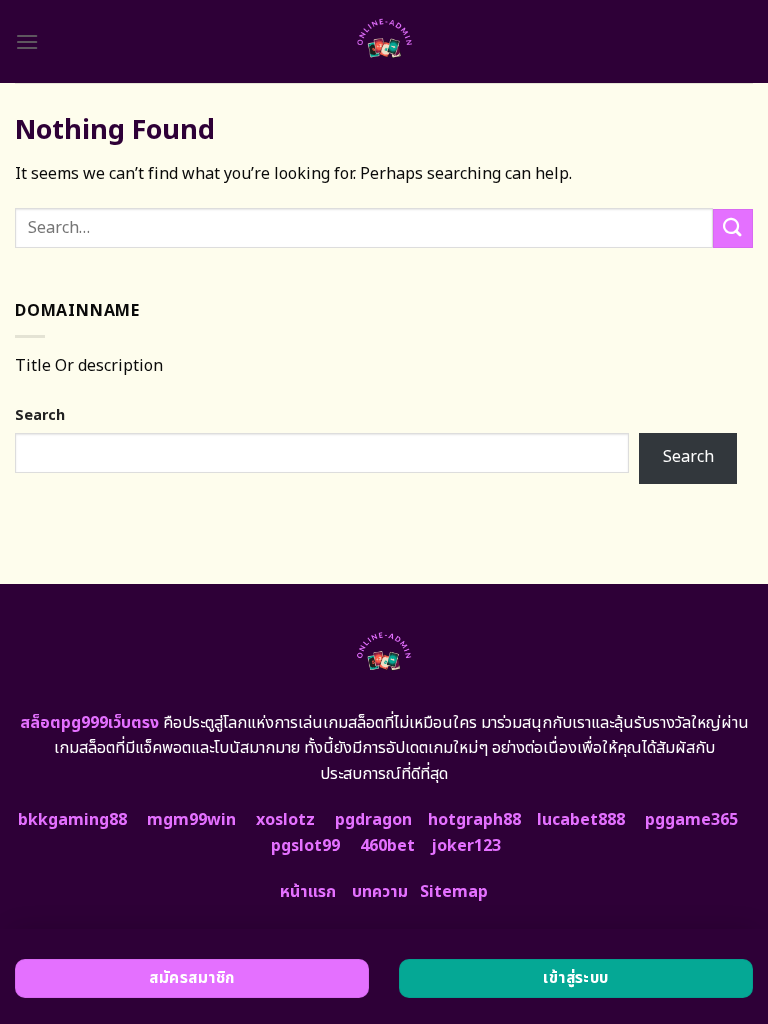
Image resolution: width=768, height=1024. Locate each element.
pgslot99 (305, 846)
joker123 (466, 846)
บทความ (380, 892)
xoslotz (285, 820)
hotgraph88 (474, 820)
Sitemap (454, 892)
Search (40, 415)
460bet (387, 846)
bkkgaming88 (72, 820)
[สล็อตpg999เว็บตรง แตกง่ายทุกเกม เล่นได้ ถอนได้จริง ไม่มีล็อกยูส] (384, 41)
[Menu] (27, 41)
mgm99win (191, 820)
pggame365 (691, 820)
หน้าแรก (308, 892)
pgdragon (373, 820)
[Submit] (733, 228)
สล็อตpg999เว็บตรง (89, 723)
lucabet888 (581, 820)
